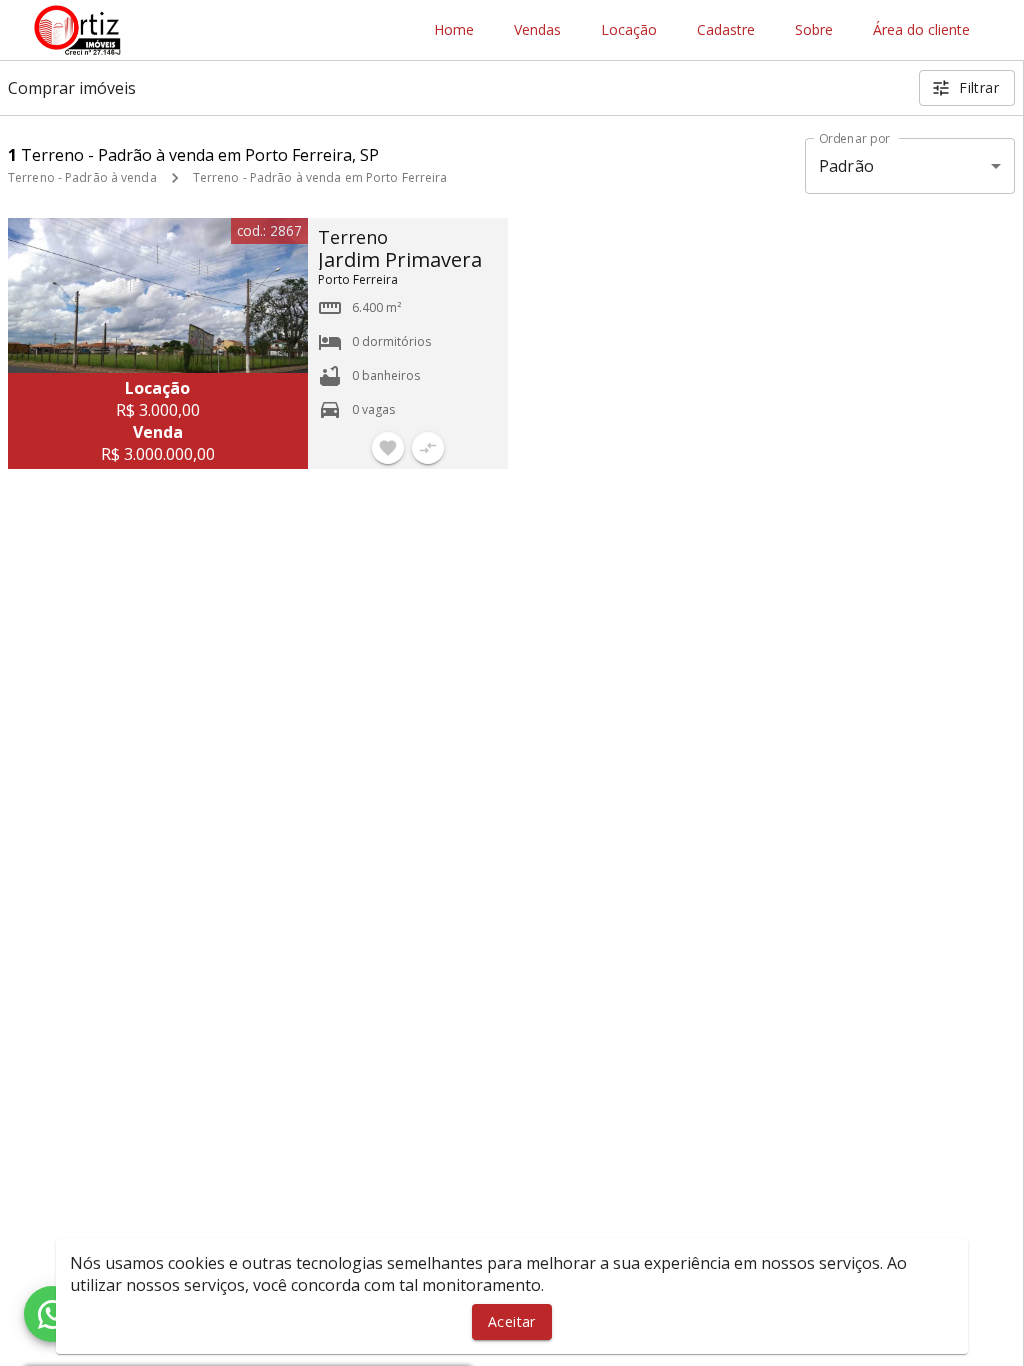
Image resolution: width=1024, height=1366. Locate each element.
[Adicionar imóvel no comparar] (428, 448)
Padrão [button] (846, 166)
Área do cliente (921, 30)
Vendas (537, 30)
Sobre (814, 30)
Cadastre (726, 30)
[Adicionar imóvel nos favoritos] (388, 448)
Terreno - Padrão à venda (82, 177)
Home (454, 30)
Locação (629, 30)
